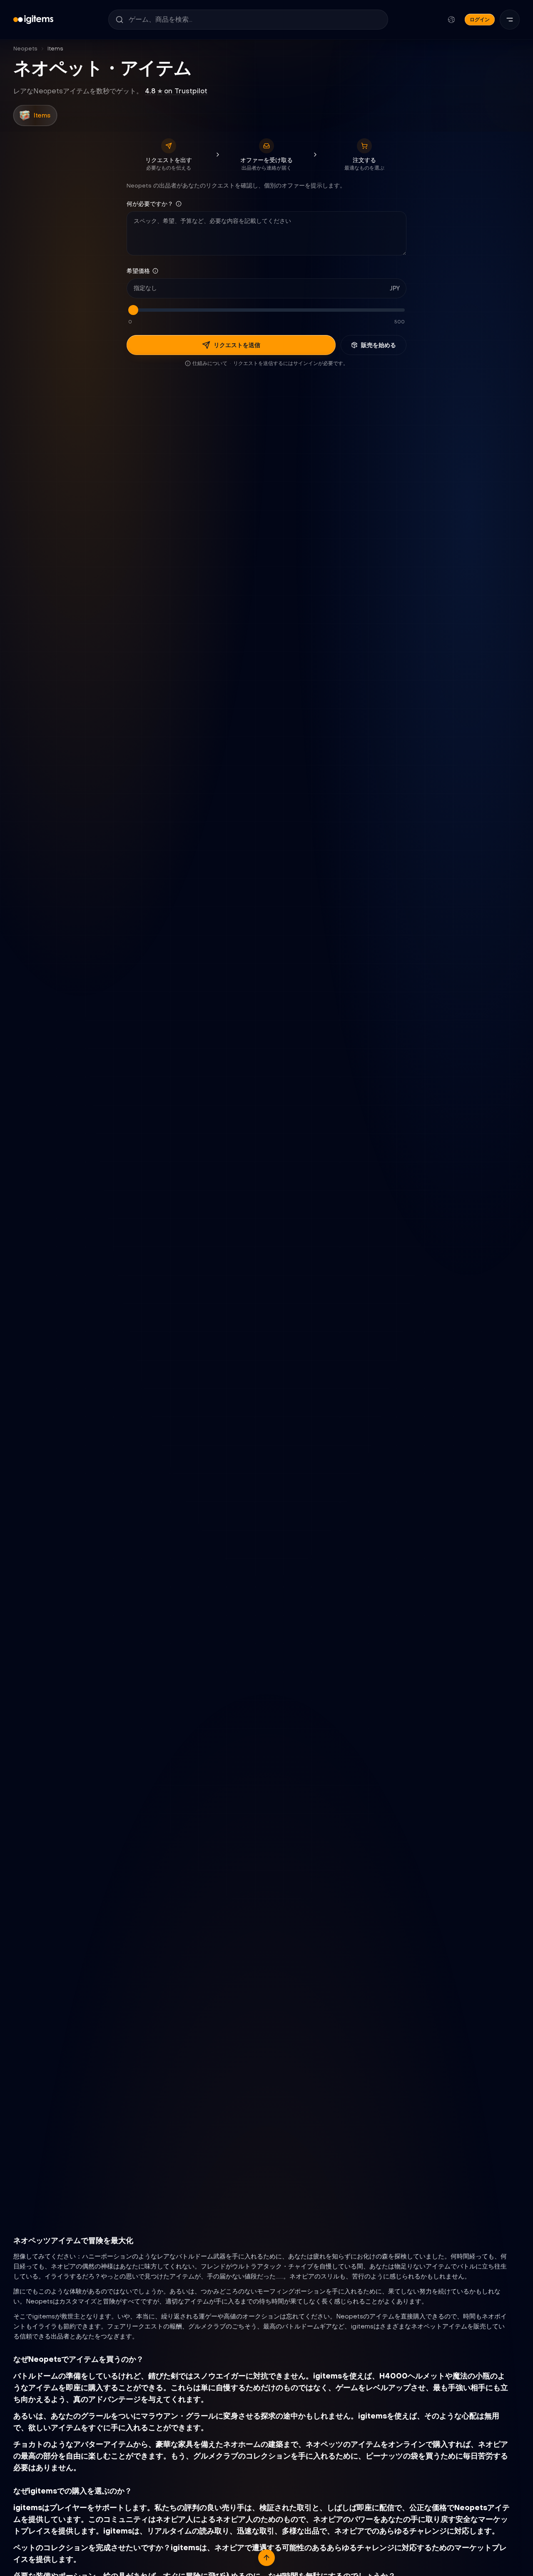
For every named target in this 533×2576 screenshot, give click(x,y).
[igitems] (33, 20)
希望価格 (138, 271)
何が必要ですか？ (150, 204)
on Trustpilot (176, 91)
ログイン (480, 19)
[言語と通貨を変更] (451, 20)
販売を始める (379, 345)
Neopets (25, 49)
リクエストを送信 (237, 345)
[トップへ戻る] (266, 2558)
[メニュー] (510, 20)
